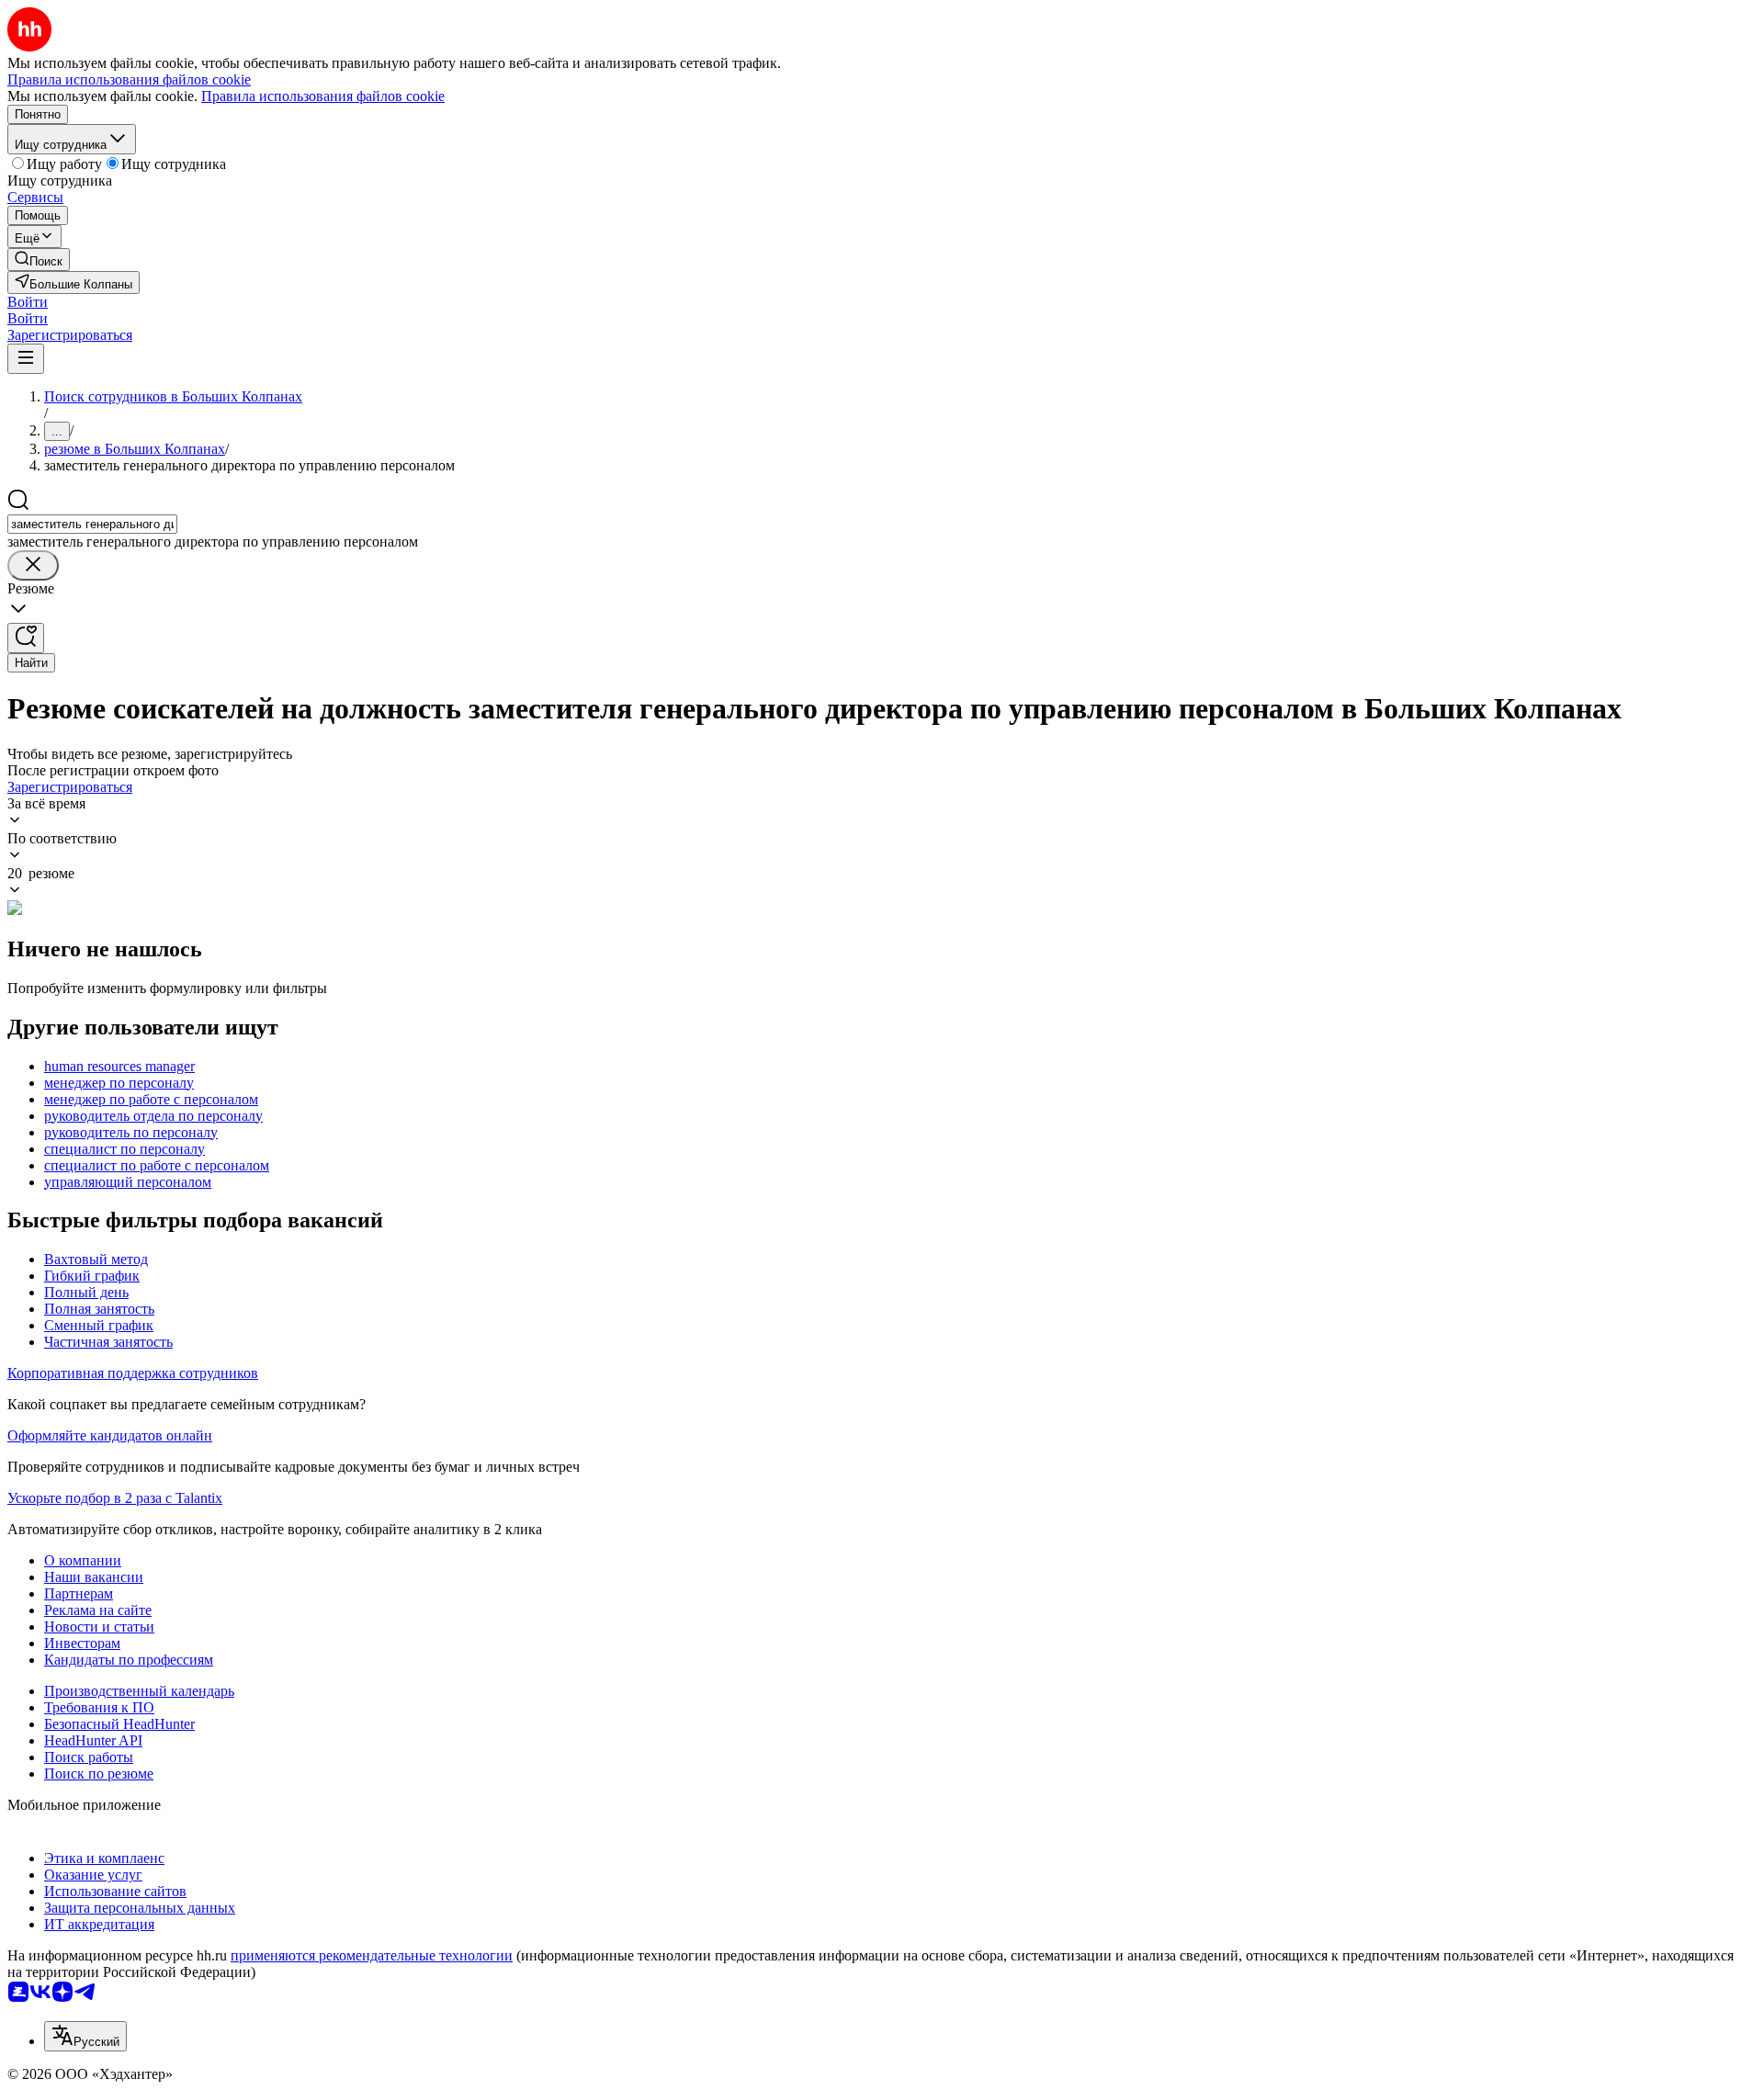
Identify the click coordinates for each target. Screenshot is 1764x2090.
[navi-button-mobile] (26, 359)
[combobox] (92, 524)
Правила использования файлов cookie (323, 96)
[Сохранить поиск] (26, 638)
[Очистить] (33, 565)
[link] (39, 260)
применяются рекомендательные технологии (372, 1955)
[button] (28, 302)
